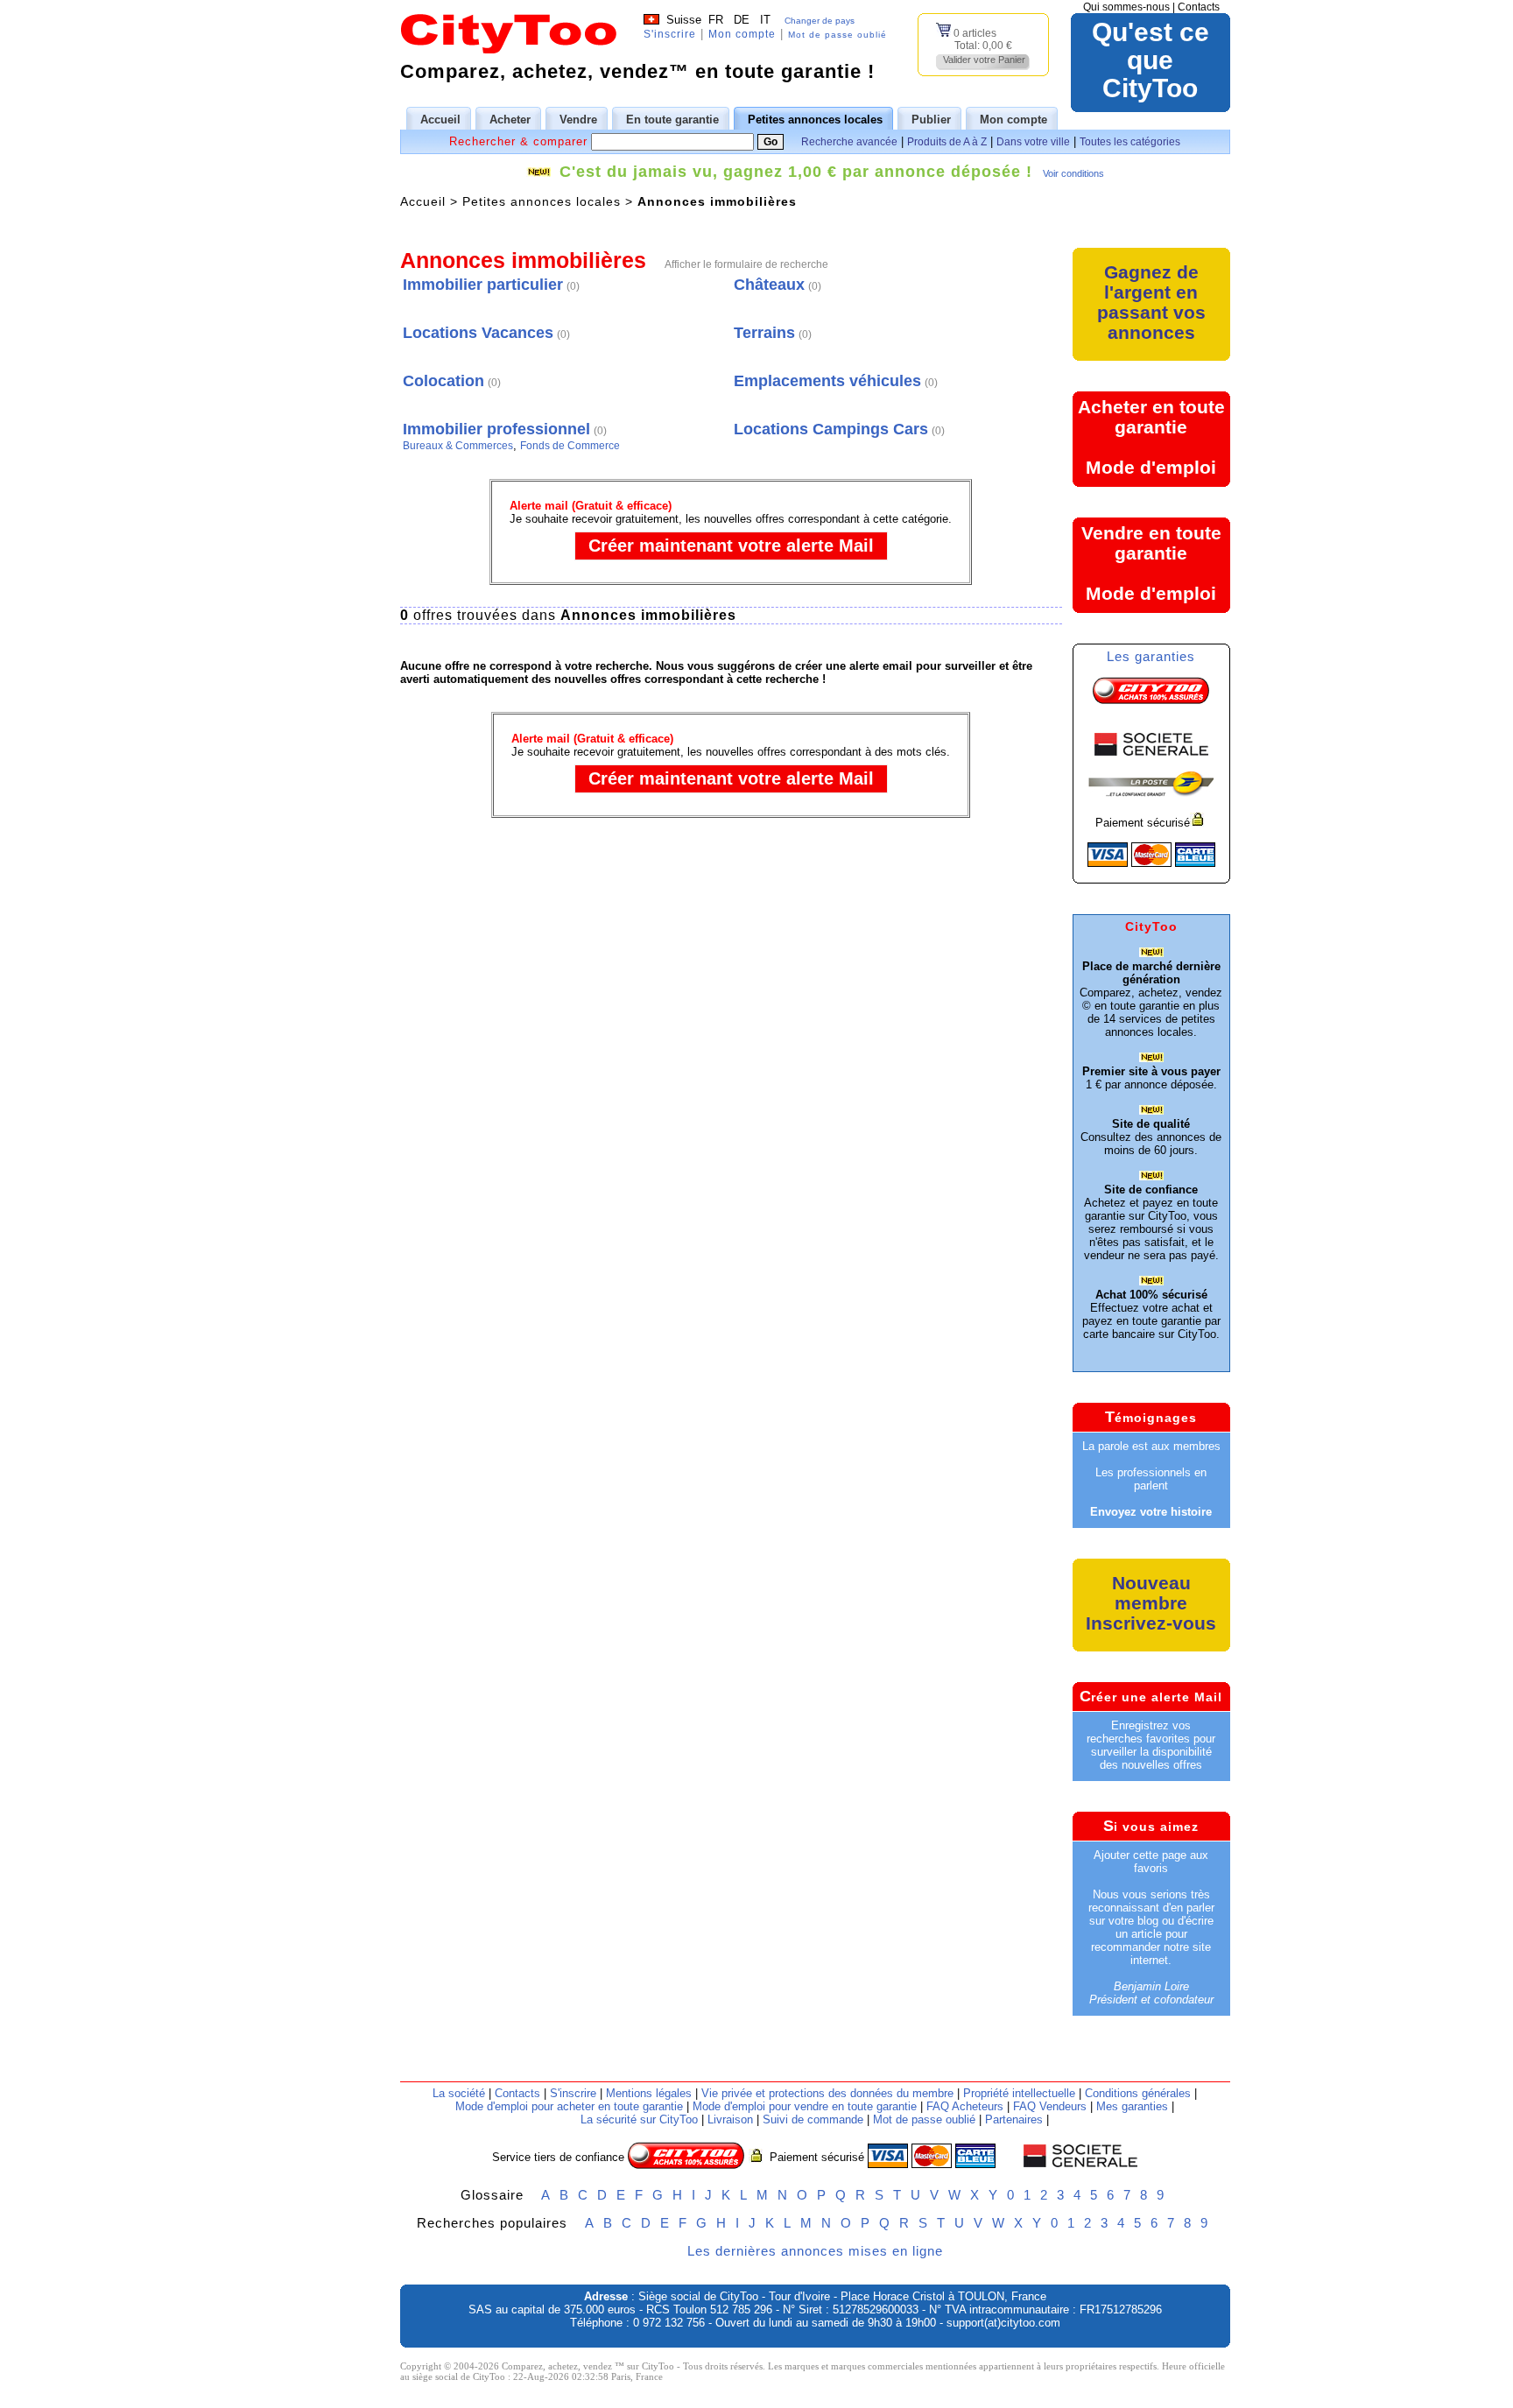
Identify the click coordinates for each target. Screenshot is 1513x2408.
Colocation (443, 381)
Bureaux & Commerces (458, 446)
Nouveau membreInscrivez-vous (1151, 1603)
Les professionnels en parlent (1151, 1479)
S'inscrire (670, 34)
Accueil (423, 201)
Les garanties (1151, 656)
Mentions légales (649, 2093)
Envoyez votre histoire (1151, 1512)
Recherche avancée (849, 142)
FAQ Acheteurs (965, 2106)
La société (459, 2093)
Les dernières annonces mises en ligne (815, 2251)
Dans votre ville (1033, 142)
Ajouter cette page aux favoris (1151, 1862)
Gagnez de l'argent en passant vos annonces (1151, 302)
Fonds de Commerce (570, 446)
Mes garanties (1132, 2106)
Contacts (1199, 7)
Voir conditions (1073, 173)
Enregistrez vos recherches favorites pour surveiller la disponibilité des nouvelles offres (1151, 1745)
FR (716, 20)
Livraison (730, 2119)
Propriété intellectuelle (1019, 2093)
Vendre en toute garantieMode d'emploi (1151, 563)
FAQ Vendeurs (1050, 2106)
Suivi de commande (813, 2119)
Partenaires (1014, 2119)
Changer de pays (820, 21)
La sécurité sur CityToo (639, 2119)
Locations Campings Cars (831, 429)
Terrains (764, 333)
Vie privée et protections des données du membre (827, 2093)
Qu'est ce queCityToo (1151, 60)
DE (742, 20)
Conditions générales (1138, 2093)
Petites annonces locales (542, 201)
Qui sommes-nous (1126, 7)
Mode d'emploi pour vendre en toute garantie (805, 2106)
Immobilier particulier (483, 285)
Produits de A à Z (947, 142)
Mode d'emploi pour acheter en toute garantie (569, 2106)
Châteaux (769, 285)
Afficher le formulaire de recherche (746, 264)
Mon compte (742, 34)
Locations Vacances (478, 333)
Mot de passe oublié (837, 35)
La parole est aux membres (1151, 1446)
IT (765, 20)
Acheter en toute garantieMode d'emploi (1151, 437)
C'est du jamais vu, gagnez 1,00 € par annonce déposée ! (796, 172)
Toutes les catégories (1130, 142)
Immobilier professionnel (496, 429)
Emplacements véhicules (827, 381)
